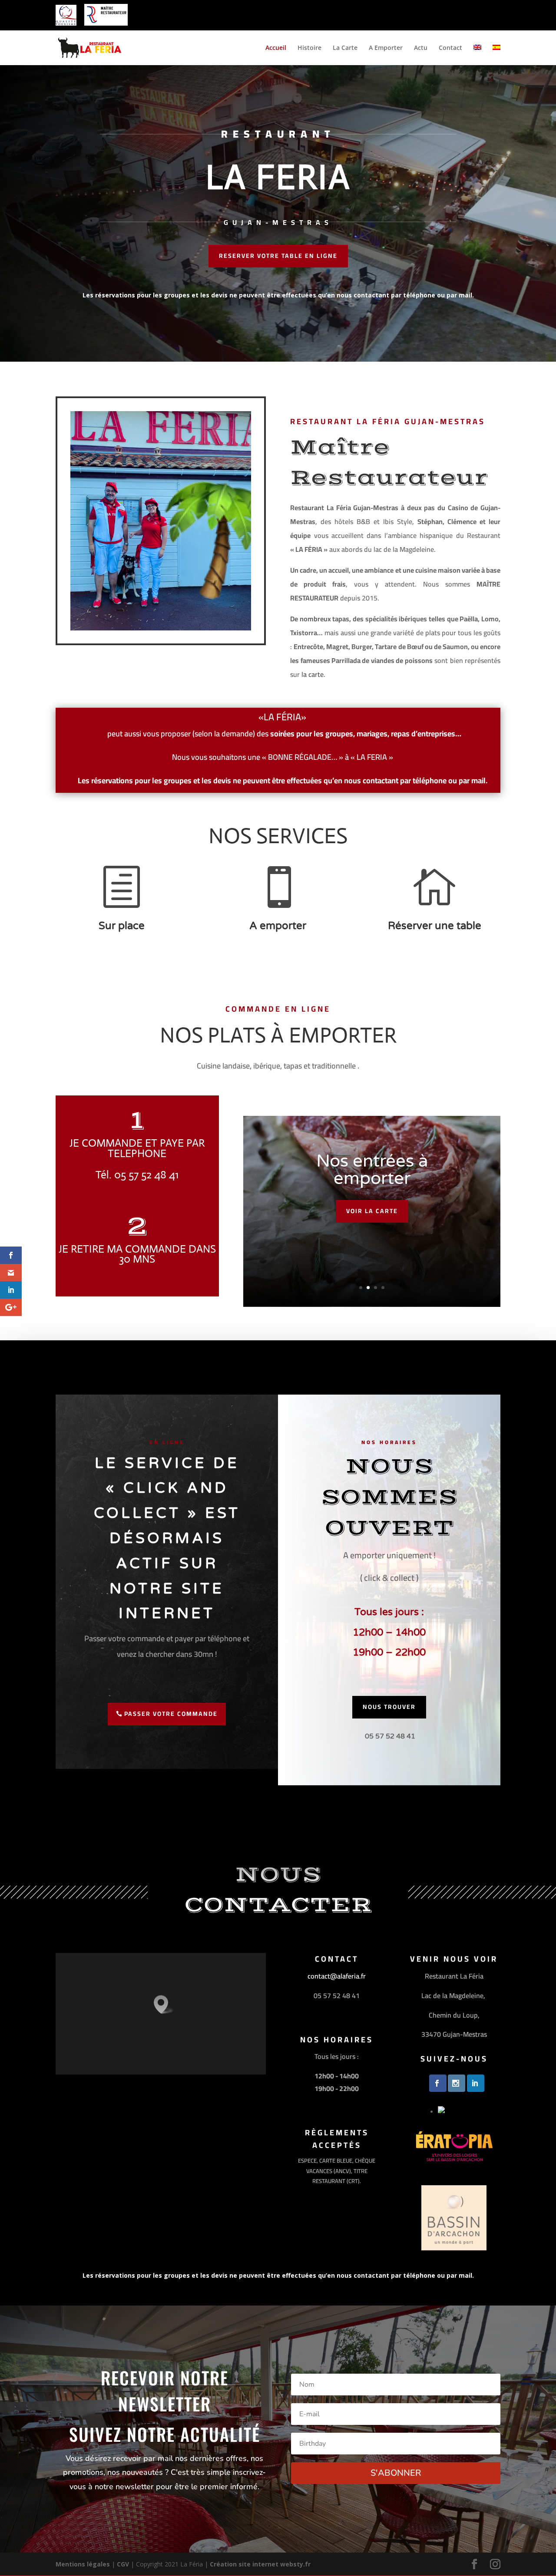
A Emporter (386, 48)
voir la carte (372, 1211)
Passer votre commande (171, 1714)
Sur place (122, 926)
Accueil (276, 48)
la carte (313, 674)
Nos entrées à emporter (372, 1170)
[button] (164, 2004)
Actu (421, 48)
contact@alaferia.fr (337, 1976)
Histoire (309, 48)
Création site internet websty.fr (260, 2564)
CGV (123, 2564)
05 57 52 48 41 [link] (390, 1736)
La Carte (345, 48)
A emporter (278, 926)
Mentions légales (83, 2564)
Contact (450, 48)
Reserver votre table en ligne (278, 256)
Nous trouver (389, 1707)
